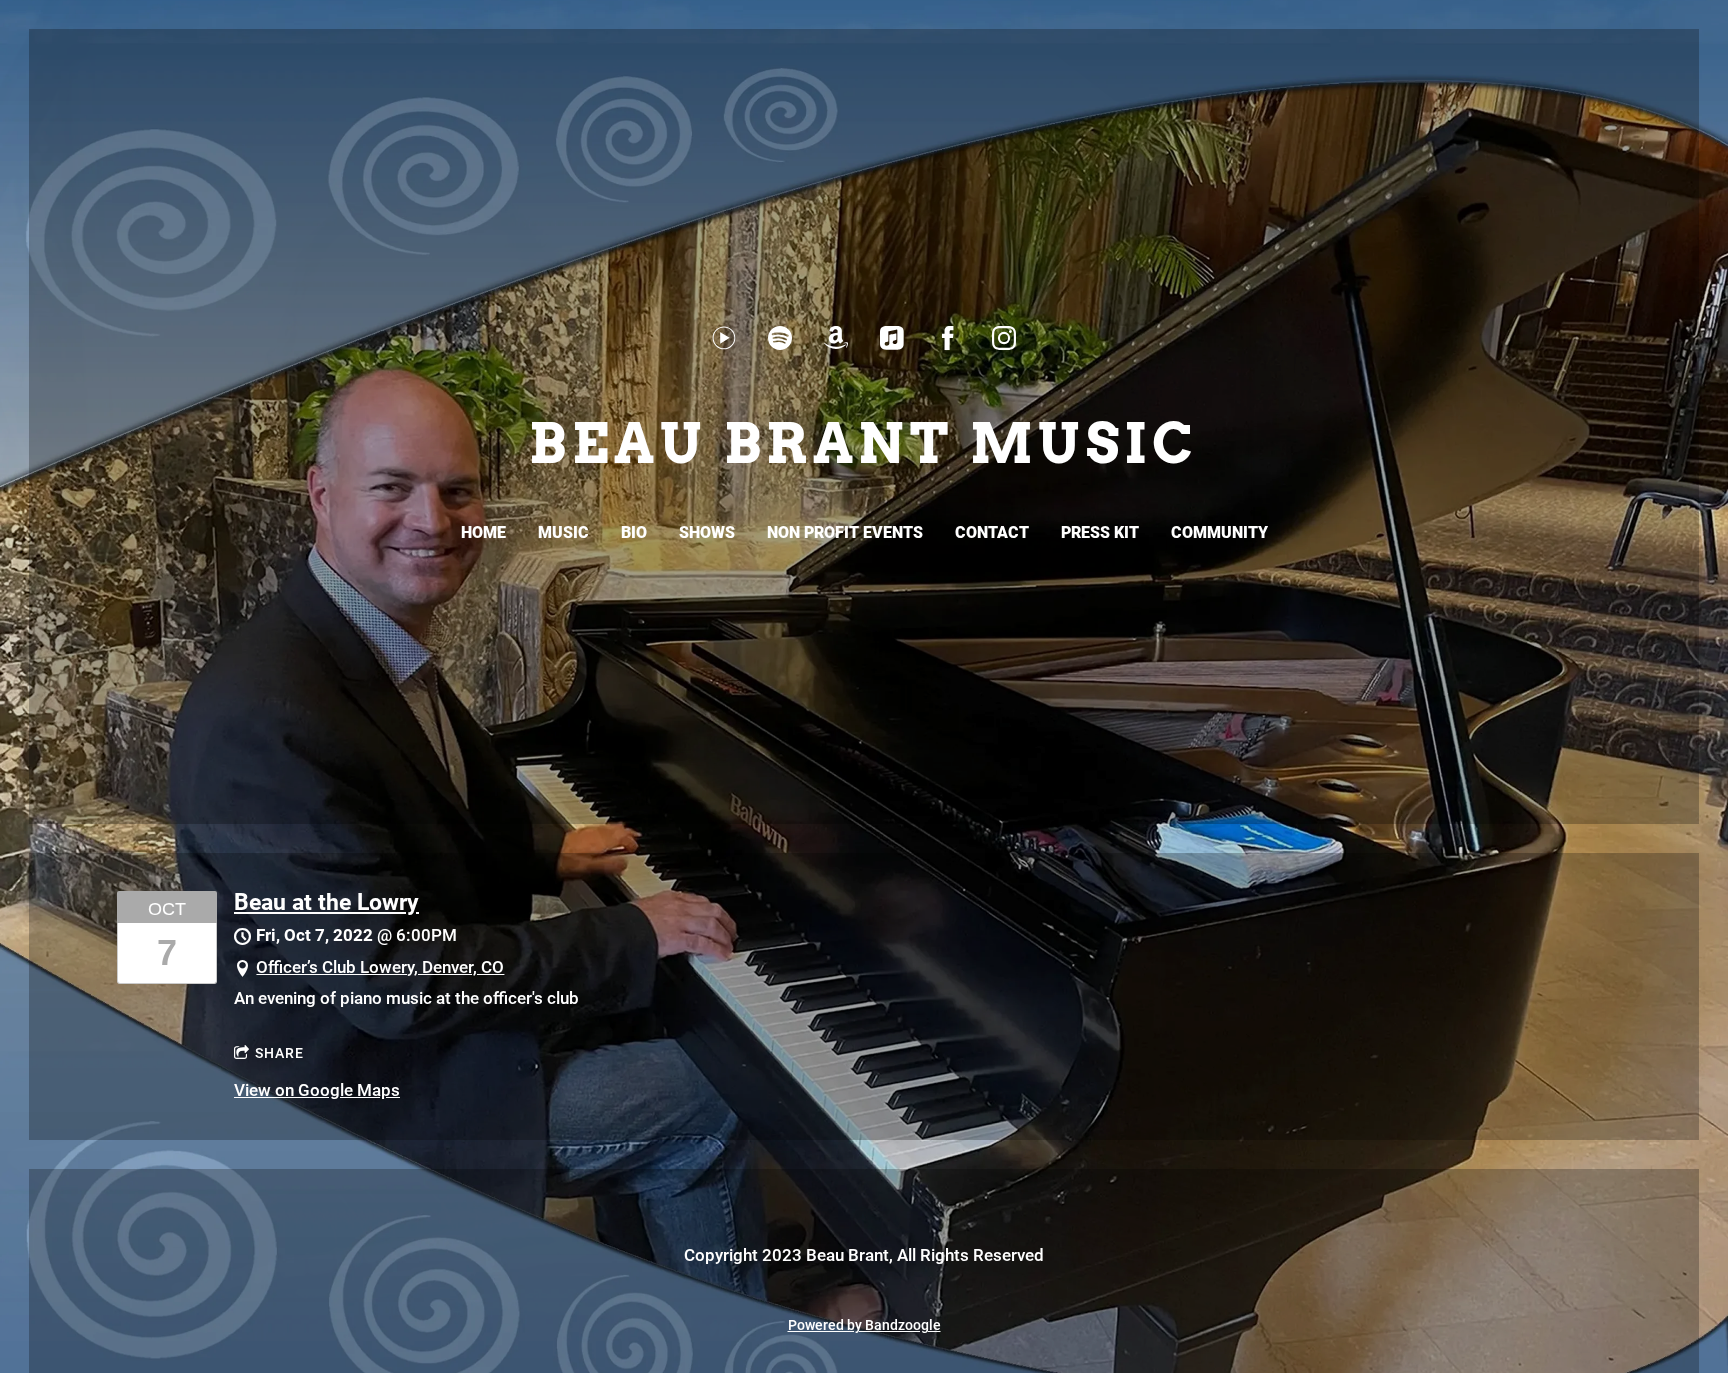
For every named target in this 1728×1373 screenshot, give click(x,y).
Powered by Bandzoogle (864, 1325)
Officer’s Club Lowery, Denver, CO (380, 967)
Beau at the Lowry (326, 902)
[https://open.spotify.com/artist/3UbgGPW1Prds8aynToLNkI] (780, 338)
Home (483, 532)
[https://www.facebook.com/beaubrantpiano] (948, 338)
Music (563, 532)
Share (279, 1053)
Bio (634, 532)
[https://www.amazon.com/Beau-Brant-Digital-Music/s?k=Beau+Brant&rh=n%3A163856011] (836, 338)
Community (1219, 532)
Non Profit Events (845, 532)
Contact (992, 532)
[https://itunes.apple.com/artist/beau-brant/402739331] (892, 338)
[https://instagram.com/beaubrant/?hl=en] (1004, 338)
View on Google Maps (317, 1090)
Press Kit (1100, 532)
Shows (707, 532)
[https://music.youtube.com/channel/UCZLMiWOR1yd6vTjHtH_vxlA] (724, 338)
